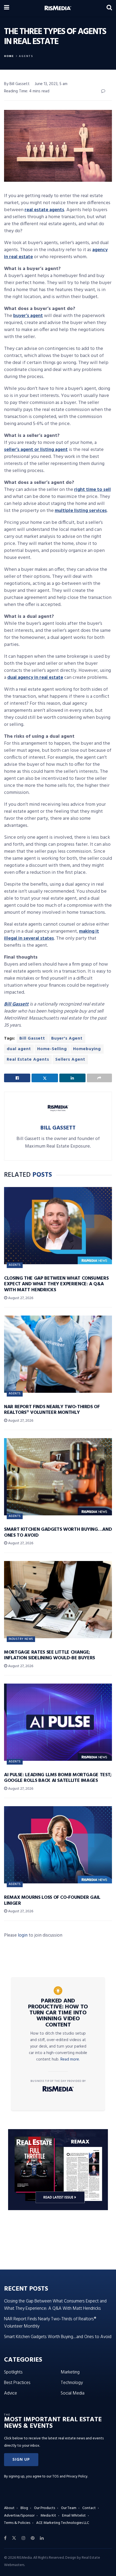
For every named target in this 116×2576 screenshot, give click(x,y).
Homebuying (87, 1049)
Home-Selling (52, 1049)
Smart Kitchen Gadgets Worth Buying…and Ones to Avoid (58, 1533)
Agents (26, 56)
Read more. (70, 2059)
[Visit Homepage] (58, 8)
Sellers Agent (70, 1060)
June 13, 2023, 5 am (51, 84)
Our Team (69, 2508)
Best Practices (17, 2383)
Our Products (45, 2508)
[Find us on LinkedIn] (42, 2538)
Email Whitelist (74, 2516)
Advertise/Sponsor (19, 2516)
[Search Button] (109, 8)
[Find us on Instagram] (23, 2538)
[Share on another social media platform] (99, 1078)
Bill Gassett (32, 1039)
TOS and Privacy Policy (70, 2476)
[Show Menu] (7, 8)
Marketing (70, 2372)
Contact (89, 2508)
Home (9, 56)
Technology (72, 2383)
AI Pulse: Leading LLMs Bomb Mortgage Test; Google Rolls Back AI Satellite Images (58, 1778)
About (9, 2508)
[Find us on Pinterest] (33, 2538)
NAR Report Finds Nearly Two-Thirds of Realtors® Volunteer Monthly (52, 1410)
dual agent (19, 1049)
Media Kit (48, 2516)
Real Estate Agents (28, 1060)
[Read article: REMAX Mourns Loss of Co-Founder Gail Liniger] (58, 1845)
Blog (24, 2508)
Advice (11, 2393)
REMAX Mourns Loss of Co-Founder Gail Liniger (52, 1901)
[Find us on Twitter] (14, 2538)
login (23, 1935)
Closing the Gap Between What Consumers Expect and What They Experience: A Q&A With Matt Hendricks (56, 1284)
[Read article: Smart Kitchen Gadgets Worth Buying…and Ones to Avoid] (58, 1477)
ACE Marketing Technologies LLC (63, 2523)
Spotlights (13, 2372)
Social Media (73, 2393)
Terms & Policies (17, 2523)
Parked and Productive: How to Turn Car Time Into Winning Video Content (58, 2013)
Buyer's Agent (67, 1039)
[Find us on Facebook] (5, 2538)
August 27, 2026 (20, 1298)
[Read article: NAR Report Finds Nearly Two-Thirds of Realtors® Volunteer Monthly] (58, 1354)
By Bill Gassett (17, 84)
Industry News (21, 1639)
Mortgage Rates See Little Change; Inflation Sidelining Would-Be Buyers (50, 1655)
